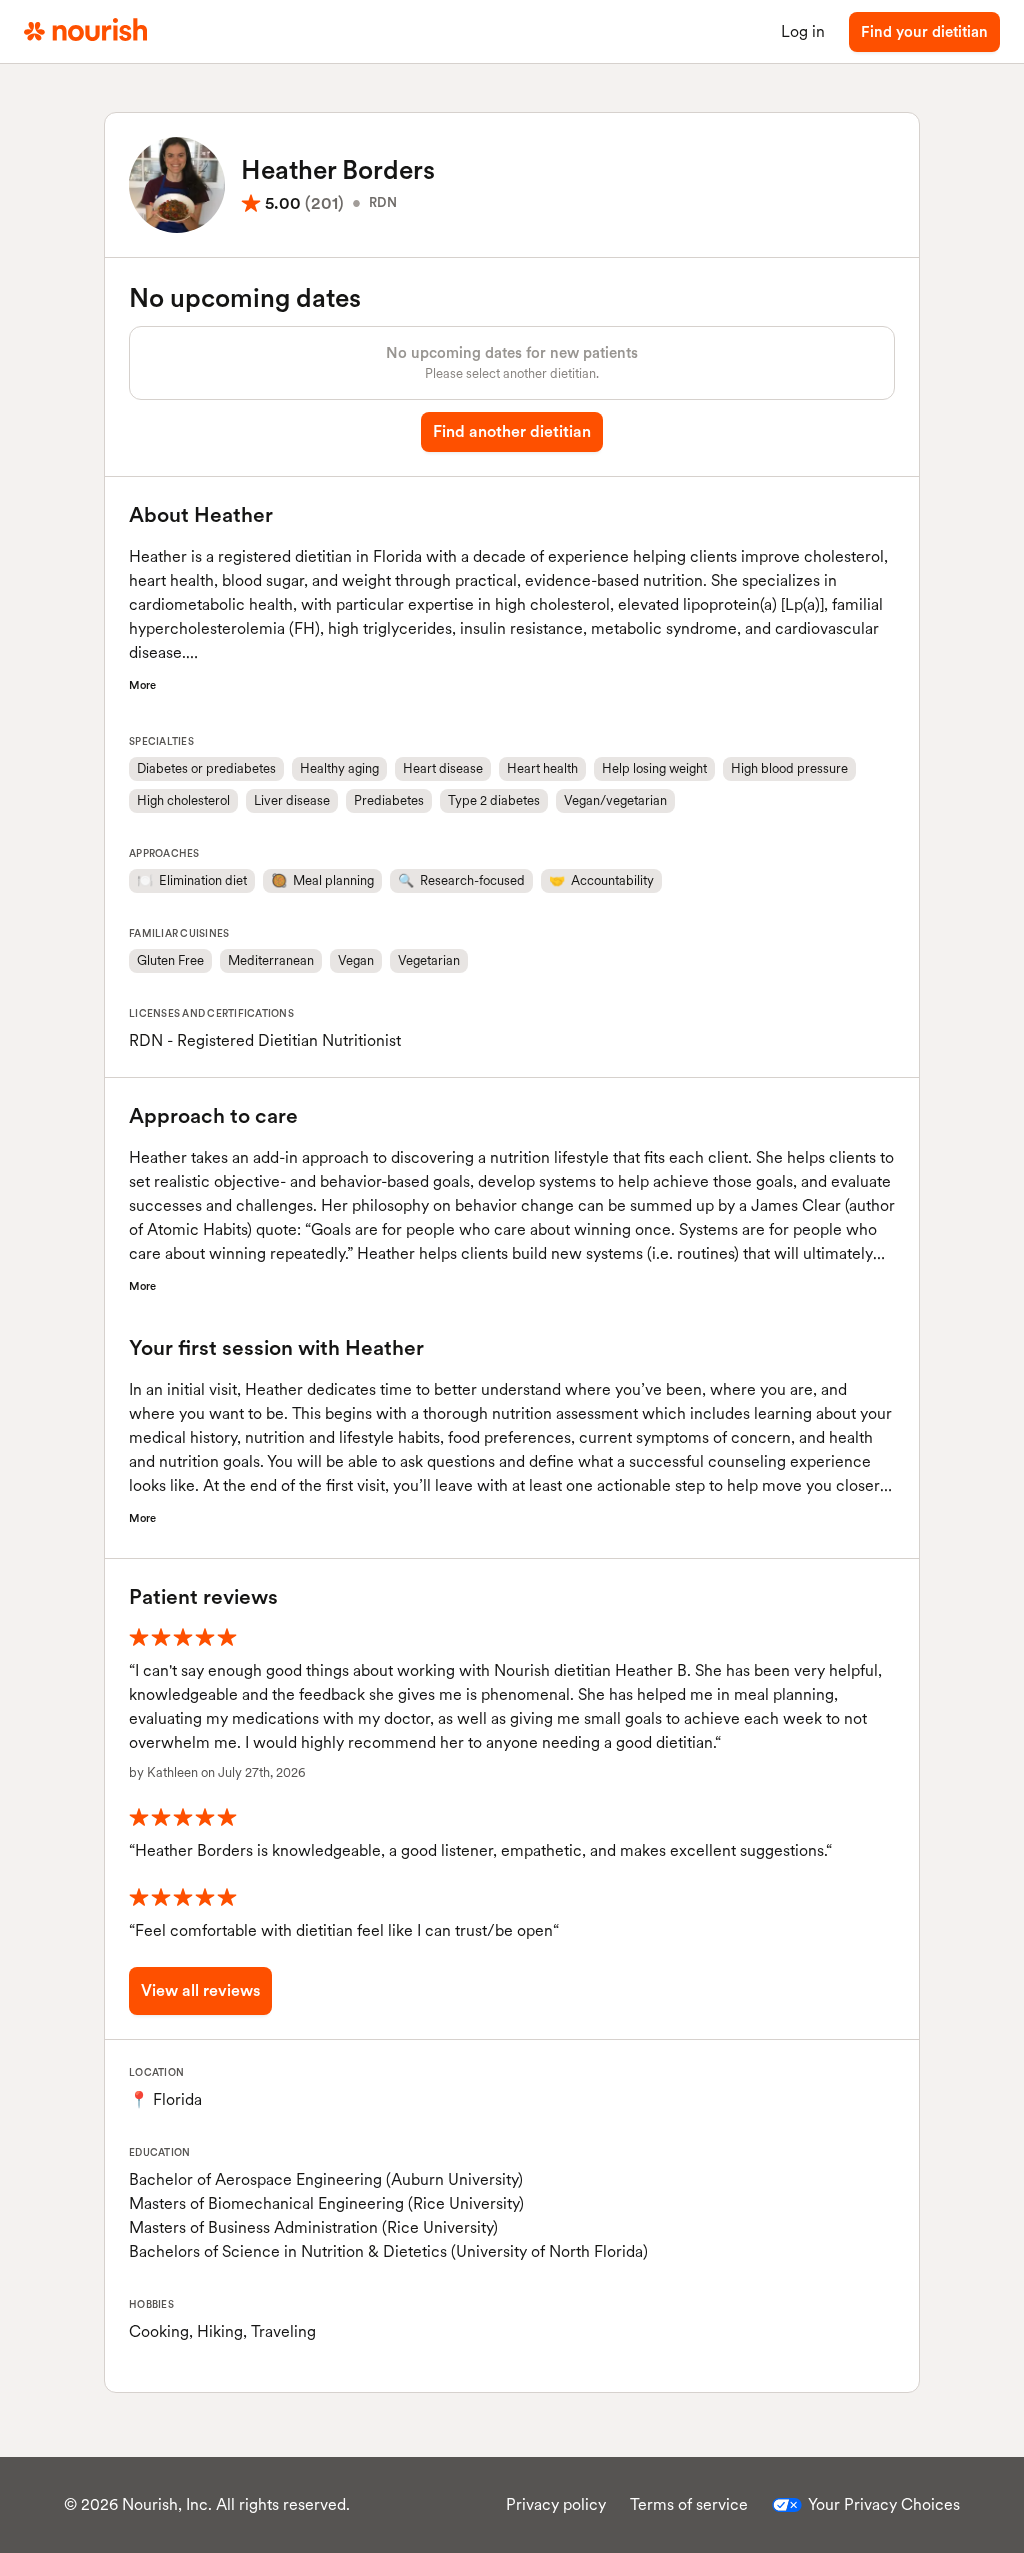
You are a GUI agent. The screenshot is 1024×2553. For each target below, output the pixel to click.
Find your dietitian (924, 32)
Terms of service (689, 2504)
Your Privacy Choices (884, 2504)
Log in (803, 31)
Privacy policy (556, 2504)
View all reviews (200, 1990)
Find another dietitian (512, 431)
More (142, 685)
